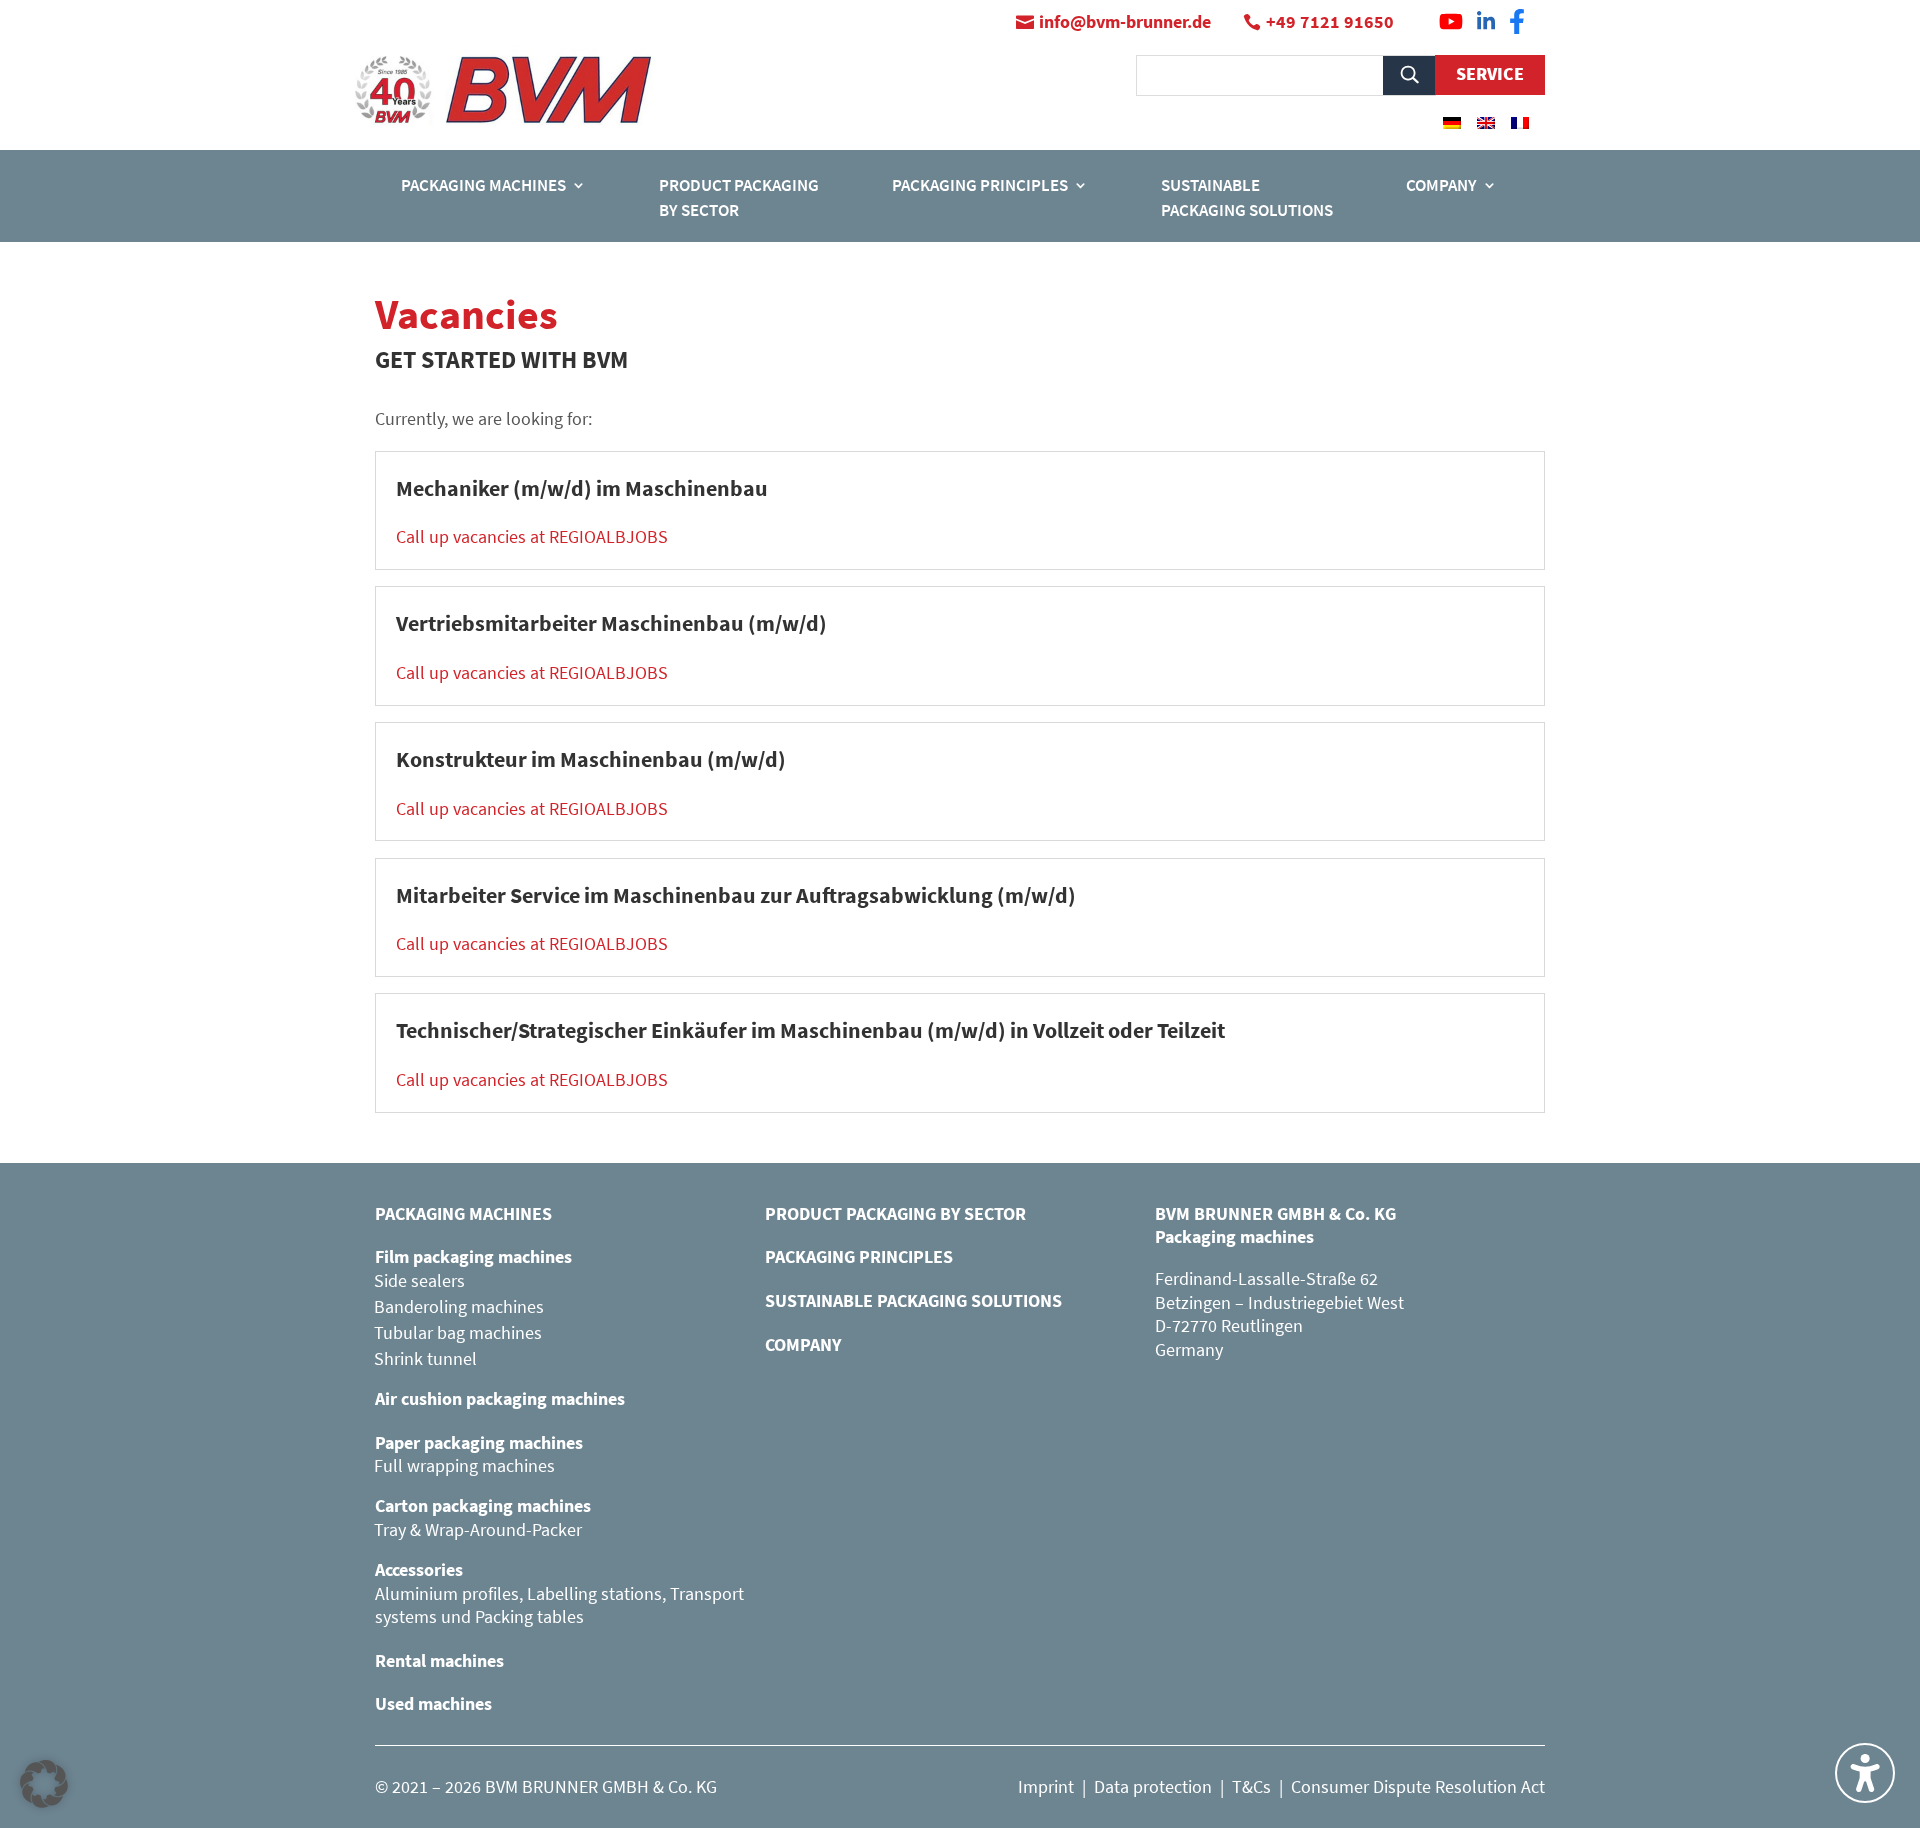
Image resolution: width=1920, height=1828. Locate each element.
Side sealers (419, 1280)
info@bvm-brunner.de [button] (1125, 21)
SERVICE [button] (1490, 73)
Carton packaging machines (483, 1505)
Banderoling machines (459, 1306)
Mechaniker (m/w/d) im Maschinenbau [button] (582, 488)
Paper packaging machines (479, 1442)
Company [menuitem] (1441, 185)
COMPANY (803, 1344)
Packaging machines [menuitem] (483, 185)
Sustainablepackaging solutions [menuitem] (1247, 198)
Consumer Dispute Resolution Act (1418, 1786)
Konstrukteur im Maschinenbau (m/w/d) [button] (591, 759)
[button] (44, 1784)
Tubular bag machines (458, 1332)
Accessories (419, 1569)
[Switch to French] (1520, 122)
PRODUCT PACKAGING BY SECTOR (895, 1213)
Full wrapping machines (464, 1465)
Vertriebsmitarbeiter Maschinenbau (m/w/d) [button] (611, 623)
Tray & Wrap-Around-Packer (478, 1529)
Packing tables (529, 1616)
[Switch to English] (1486, 122)
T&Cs (1251, 1786)
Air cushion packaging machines (500, 1398)
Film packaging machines (473, 1256)
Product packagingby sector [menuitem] (739, 198)
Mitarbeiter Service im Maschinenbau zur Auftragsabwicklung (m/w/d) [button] (736, 895)
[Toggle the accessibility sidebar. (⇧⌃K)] (1865, 1773)
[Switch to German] (1452, 122)
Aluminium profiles (447, 1593)
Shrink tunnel (425, 1358)
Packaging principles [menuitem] (980, 185)
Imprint (1046, 1786)
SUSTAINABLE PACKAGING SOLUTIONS (913, 1300)
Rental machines (439, 1660)
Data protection (1153, 1786)
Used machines (433, 1703)
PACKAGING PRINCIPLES (859, 1256)
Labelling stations (594, 1593)
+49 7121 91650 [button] (1330, 21)
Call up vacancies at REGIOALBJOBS (532, 536)
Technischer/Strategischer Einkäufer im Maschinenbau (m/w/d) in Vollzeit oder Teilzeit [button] (810, 1030)
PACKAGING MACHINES (463, 1213)
